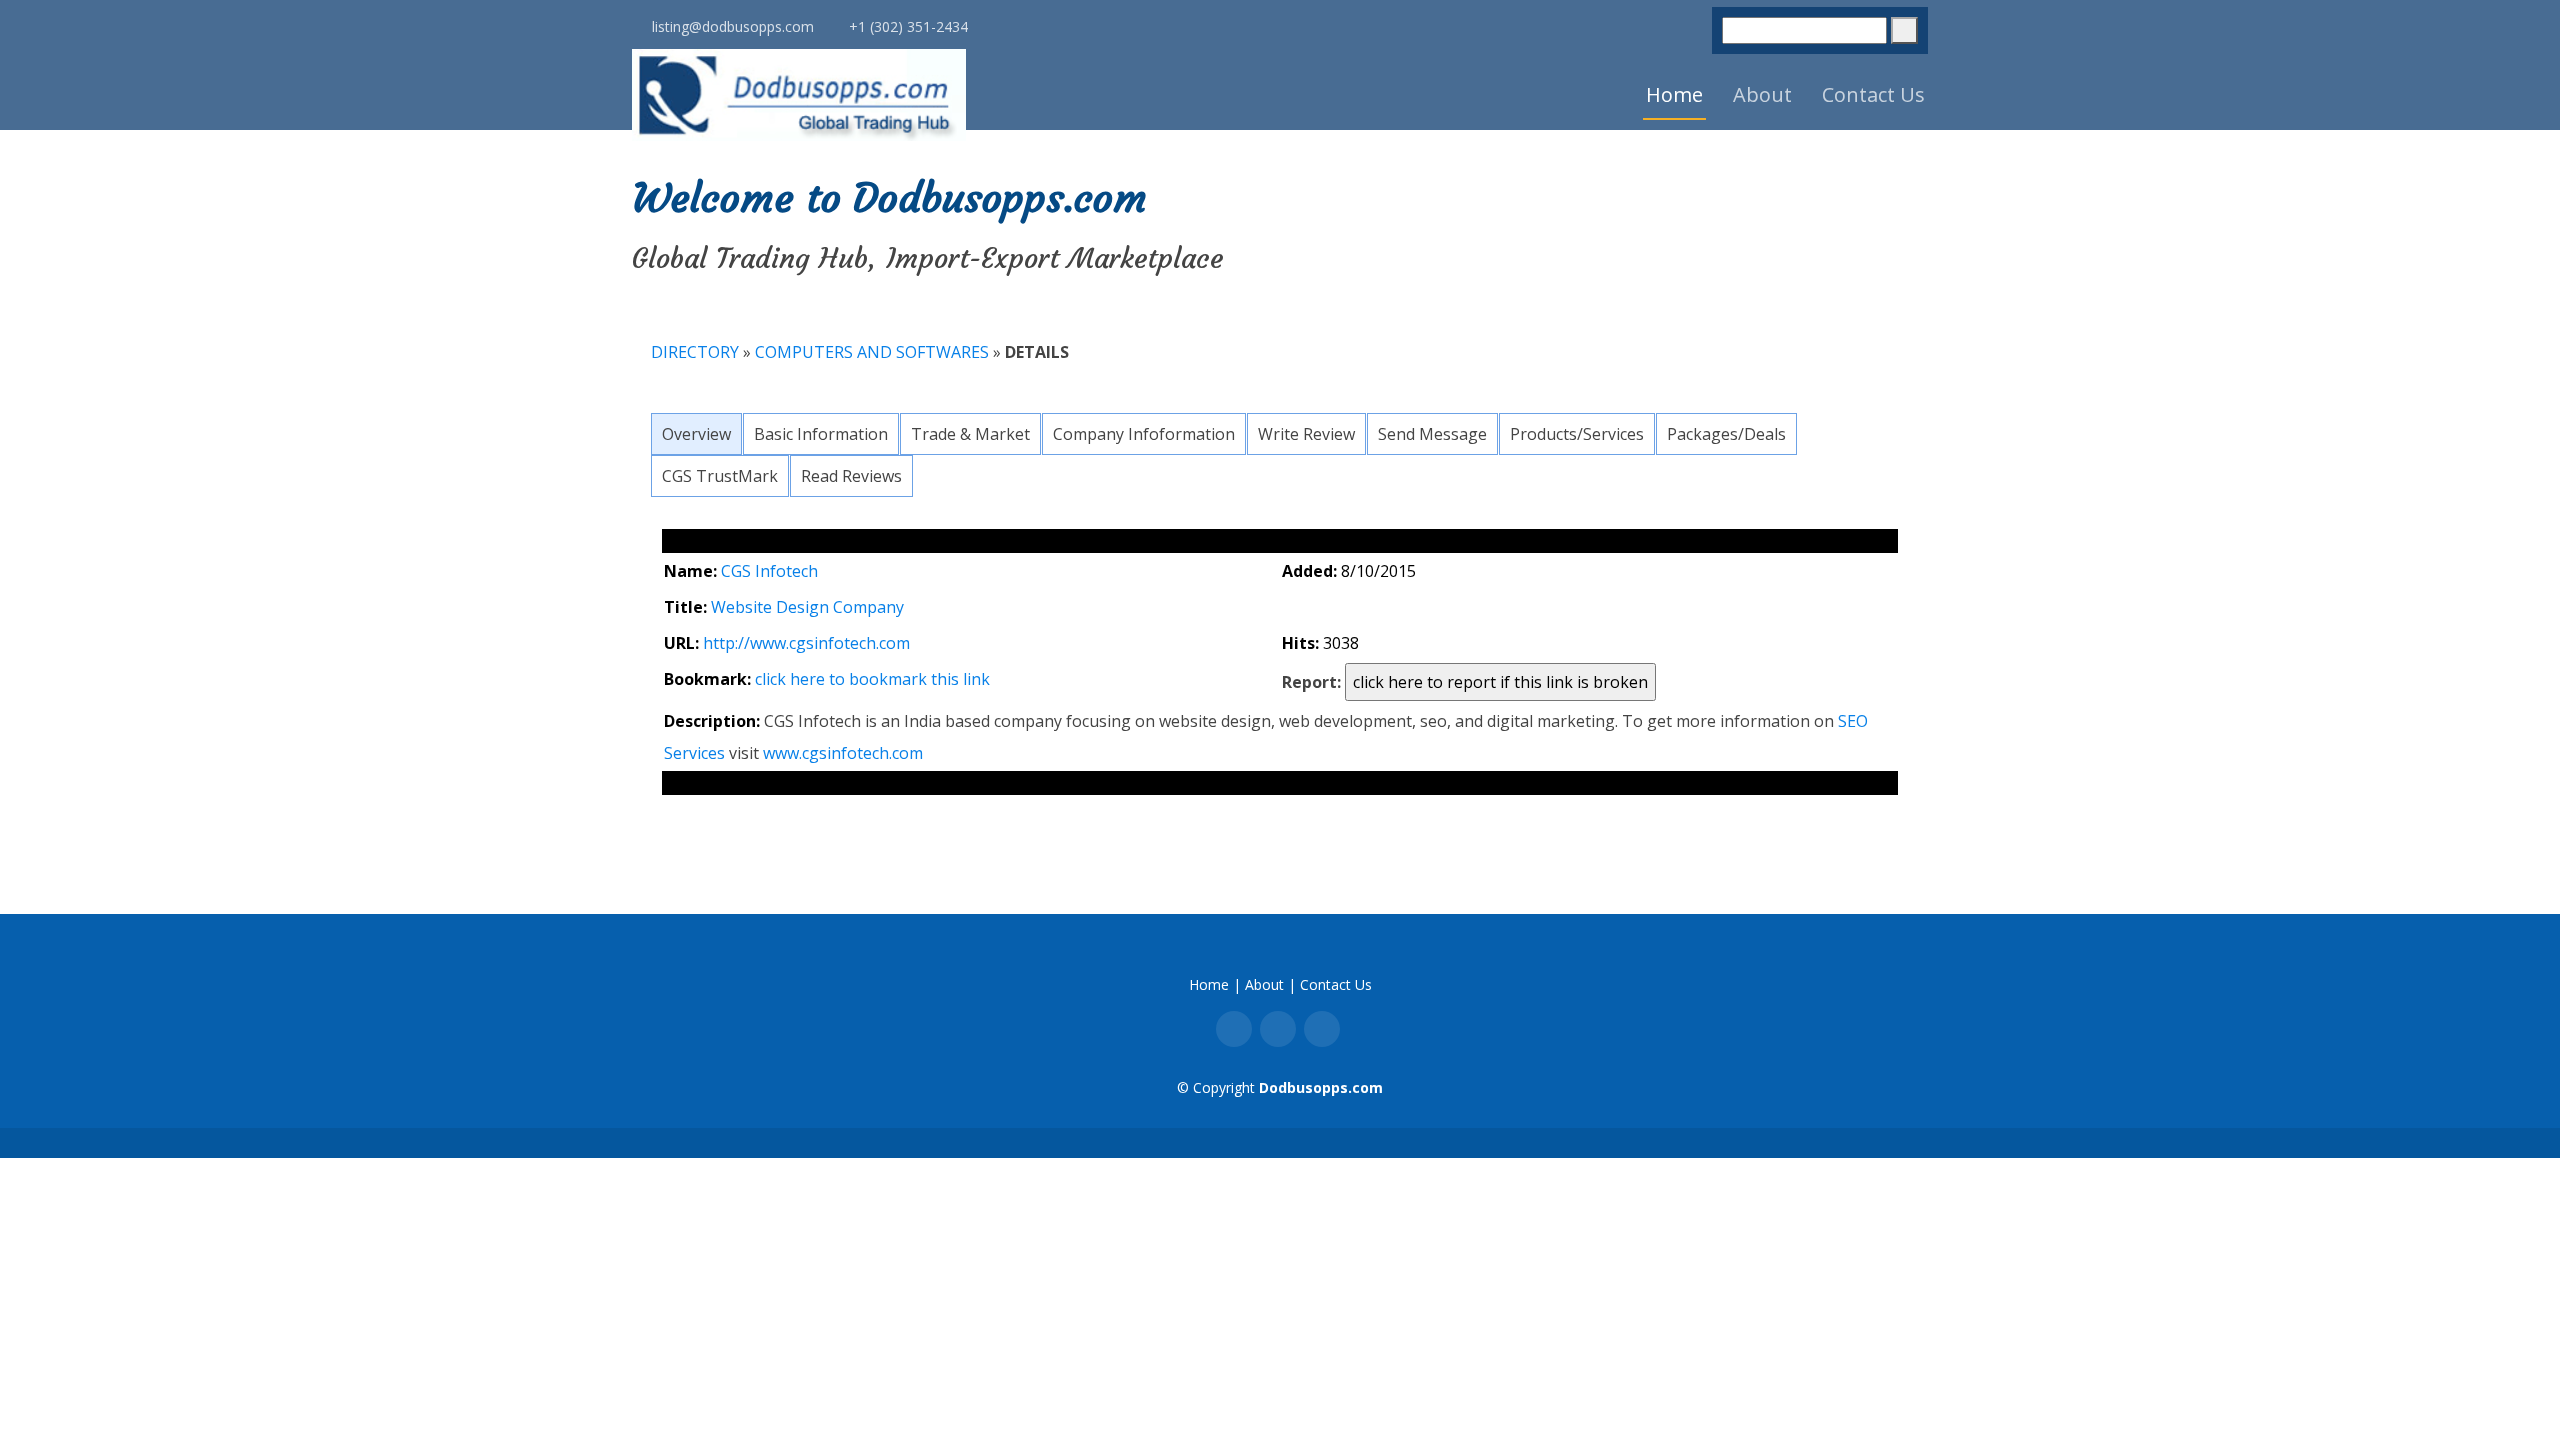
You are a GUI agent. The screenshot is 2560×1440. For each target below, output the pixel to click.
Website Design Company (807, 607)
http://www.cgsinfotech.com (806, 643)
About (1762, 94)
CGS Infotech (769, 571)
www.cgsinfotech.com (843, 753)
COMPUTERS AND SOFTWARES (874, 352)
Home (1674, 94)
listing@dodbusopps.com (731, 29)
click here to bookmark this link (872, 679)
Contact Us (1873, 94)
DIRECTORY (695, 352)
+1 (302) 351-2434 (906, 29)
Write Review (1306, 434)
